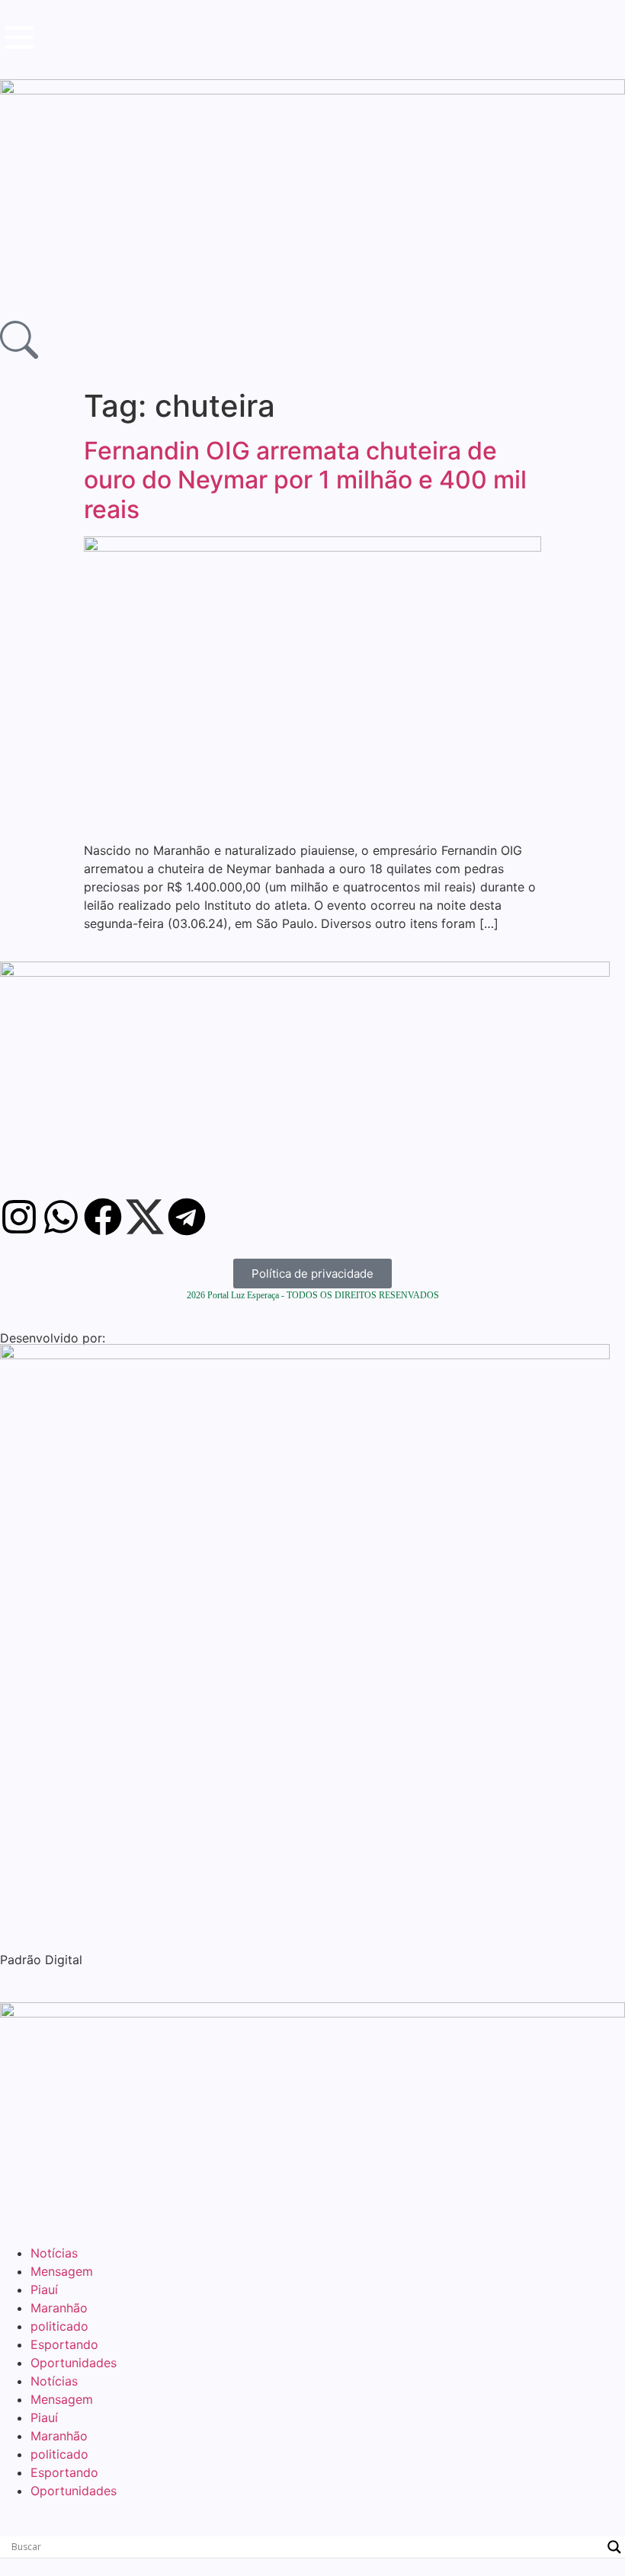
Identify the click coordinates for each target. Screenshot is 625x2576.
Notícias (54, 2253)
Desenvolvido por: (53, 1338)
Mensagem (62, 2271)
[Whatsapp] (61, 1217)
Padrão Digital (41, 1960)
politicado (59, 2326)
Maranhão (59, 2308)
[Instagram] (19, 1217)
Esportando (64, 2344)
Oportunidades (74, 2363)
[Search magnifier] (614, 2547)
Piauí (44, 2290)
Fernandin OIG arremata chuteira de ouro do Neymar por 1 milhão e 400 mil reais (305, 480)
